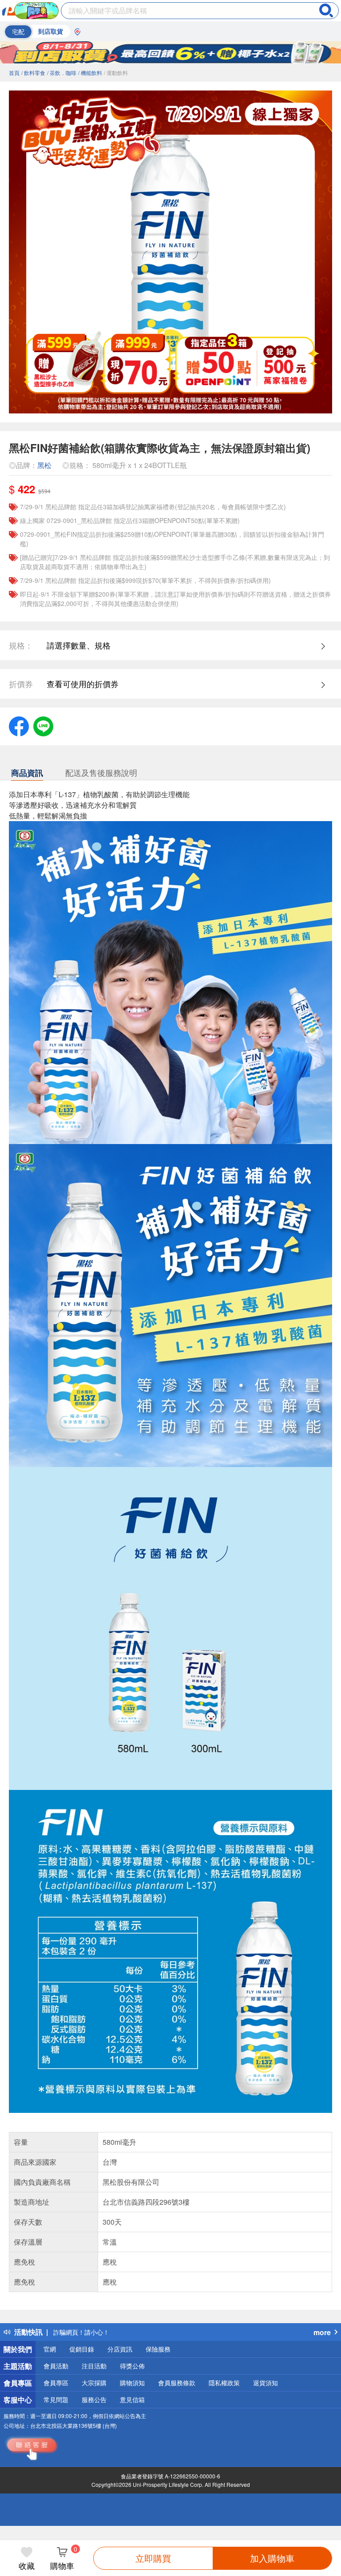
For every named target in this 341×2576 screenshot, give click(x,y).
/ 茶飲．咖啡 (62, 73)
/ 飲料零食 (33, 73)
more (322, 2332)
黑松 (44, 465)
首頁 (14, 73)
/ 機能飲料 (90, 73)
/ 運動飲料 (116, 73)
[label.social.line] (43, 725)
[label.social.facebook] (19, 725)
